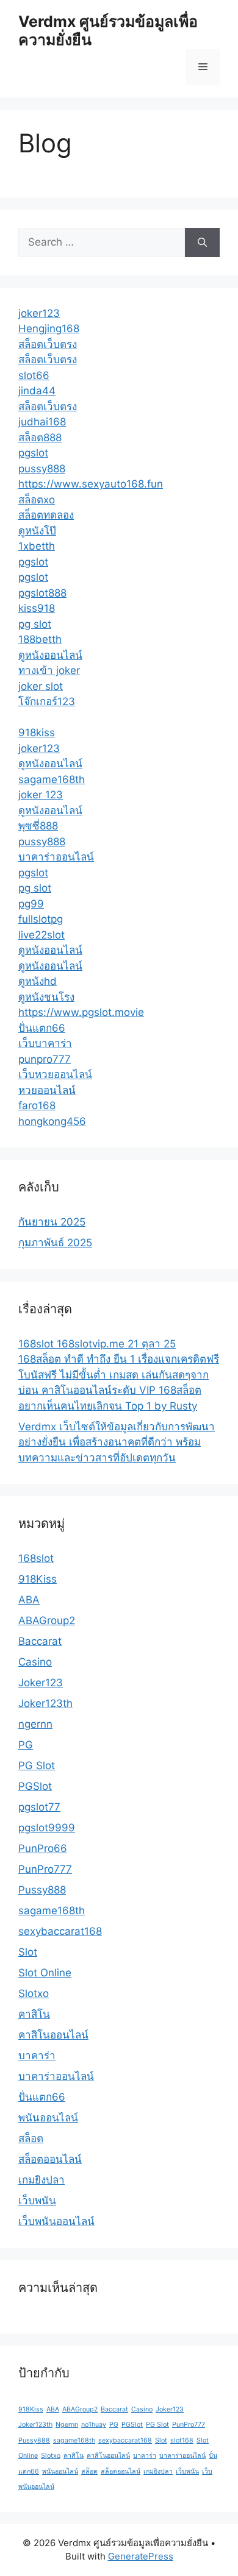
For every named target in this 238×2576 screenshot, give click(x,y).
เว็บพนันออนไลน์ (56, 2221)
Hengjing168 (49, 328)
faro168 (37, 1105)
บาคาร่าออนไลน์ (56, 857)
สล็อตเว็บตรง (48, 344)
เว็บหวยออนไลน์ (55, 1074)
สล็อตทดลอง (46, 515)
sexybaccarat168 (60, 1931)
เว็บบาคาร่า (45, 1043)
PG (26, 1745)
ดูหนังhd (38, 981)
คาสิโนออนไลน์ (53, 2035)
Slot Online (45, 1973)
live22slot (41, 935)
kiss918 (37, 608)
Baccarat (40, 1641)
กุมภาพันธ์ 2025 (55, 1243)
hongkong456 (52, 1121)
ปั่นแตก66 (42, 1028)
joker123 (39, 313)
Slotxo (34, 1993)
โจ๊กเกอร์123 (47, 701)
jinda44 (37, 391)
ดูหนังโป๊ (37, 531)
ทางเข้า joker (49, 670)
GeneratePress (141, 2556)
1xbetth (37, 546)
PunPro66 (43, 1848)
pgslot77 (39, 1807)
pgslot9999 (47, 1828)
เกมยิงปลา (41, 2180)
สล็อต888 (40, 438)
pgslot (33, 453)
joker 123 (41, 795)
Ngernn (67, 2425)
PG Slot (37, 1765)
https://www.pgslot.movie (81, 1012)
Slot (28, 1952)
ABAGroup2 (47, 1620)
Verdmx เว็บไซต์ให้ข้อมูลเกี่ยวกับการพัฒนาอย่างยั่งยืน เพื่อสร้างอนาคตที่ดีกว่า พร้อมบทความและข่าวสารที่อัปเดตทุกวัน (117, 1442)
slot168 (182, 2440)
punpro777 (45, 1059)
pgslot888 (42, 593)
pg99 (31, 904)
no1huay (94, 2425)
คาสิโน (34, 2014)
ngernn (35, 1724)
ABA (29, 1600)
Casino (35, 1662)
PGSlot (35, 1786)
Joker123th (45, 1703)
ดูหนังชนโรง (46, 997)
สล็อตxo (37, 500)
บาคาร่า (37, 2056)
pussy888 (42, 469)
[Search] (202, 243)
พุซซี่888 (38, 826)
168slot (36, 1558)
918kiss (37, 733)
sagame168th (52, 779)
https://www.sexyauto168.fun (91, 484)
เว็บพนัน (37, 2201)
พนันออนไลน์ (48, 2118)
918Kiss (38, 1579)
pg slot (35, 624)
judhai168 (42, 422)
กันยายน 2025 (52, 1222)
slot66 (34, 375)
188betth (40, 639)
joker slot (41, 686)
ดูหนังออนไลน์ (50, 655)
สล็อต (31, 2138)
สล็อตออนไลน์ (50, 2159)
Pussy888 (42, 1890)
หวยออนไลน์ (47, 1090)
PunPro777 (45, 1869)
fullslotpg (41, 919)
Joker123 (41, 1683)
